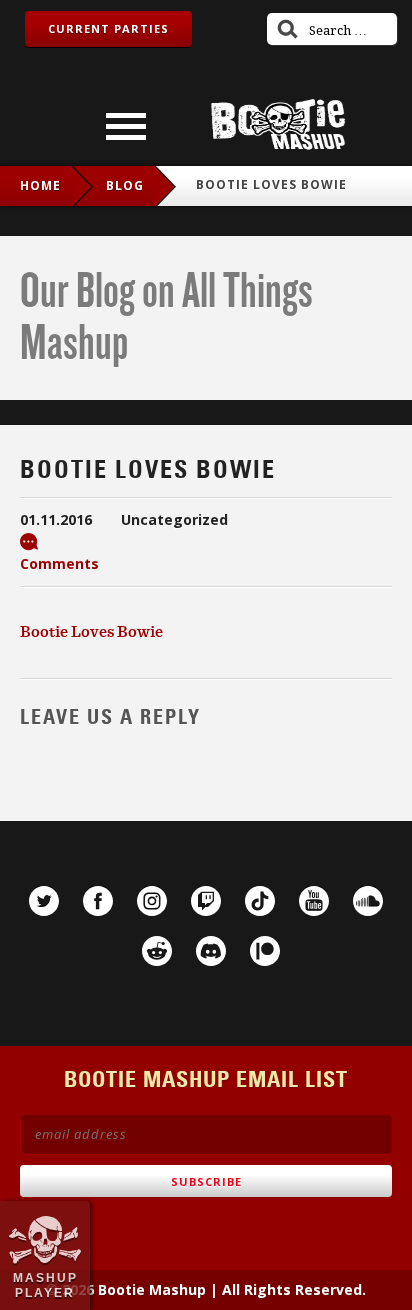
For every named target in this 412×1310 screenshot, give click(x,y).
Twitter (44, 901)
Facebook (98, 901)
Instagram (152, 901)
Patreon (265, 951)
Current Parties (108, 28)
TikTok (260, 901)
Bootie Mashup (278, 124)
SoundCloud (368, 901)
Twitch (206, 901)
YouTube (314, 901)
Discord (211, 951)
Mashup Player (45, 1285)
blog (125, 185)
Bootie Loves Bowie (91, 631)
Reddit (157, 951)
